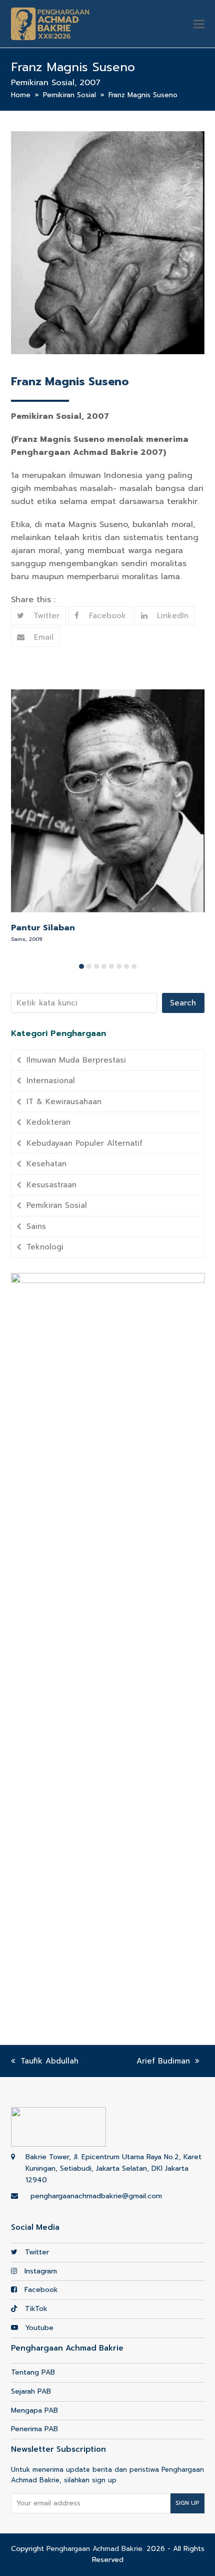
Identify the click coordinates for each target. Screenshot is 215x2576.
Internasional (51, 1081)
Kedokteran (48, 1122)
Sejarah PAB (31, 2391)
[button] (199, 24)
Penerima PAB (34, 2429)
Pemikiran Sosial (57, 1205)
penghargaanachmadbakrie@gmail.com (96, 2196)
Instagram (39, 2271)
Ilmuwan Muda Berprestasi (76, 1060)
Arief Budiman (163, 2061)
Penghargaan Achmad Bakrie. (95, 2549)
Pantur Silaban (43, 928)
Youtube (38, 2328)
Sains (36, 1226)
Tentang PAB (33, 2372)
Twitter (36, 2252)
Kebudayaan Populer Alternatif (84, 1143)
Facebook (40, 2290)
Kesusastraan (51, 1185)
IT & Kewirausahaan (64, 1102)
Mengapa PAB (34, 2410)
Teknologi (45, 1247)
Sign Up (187, 2503)
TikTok (35, 2309)
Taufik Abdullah (49, 2061)
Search (183, 1003)
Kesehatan (46, 1164)
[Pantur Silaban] (108, 800)
